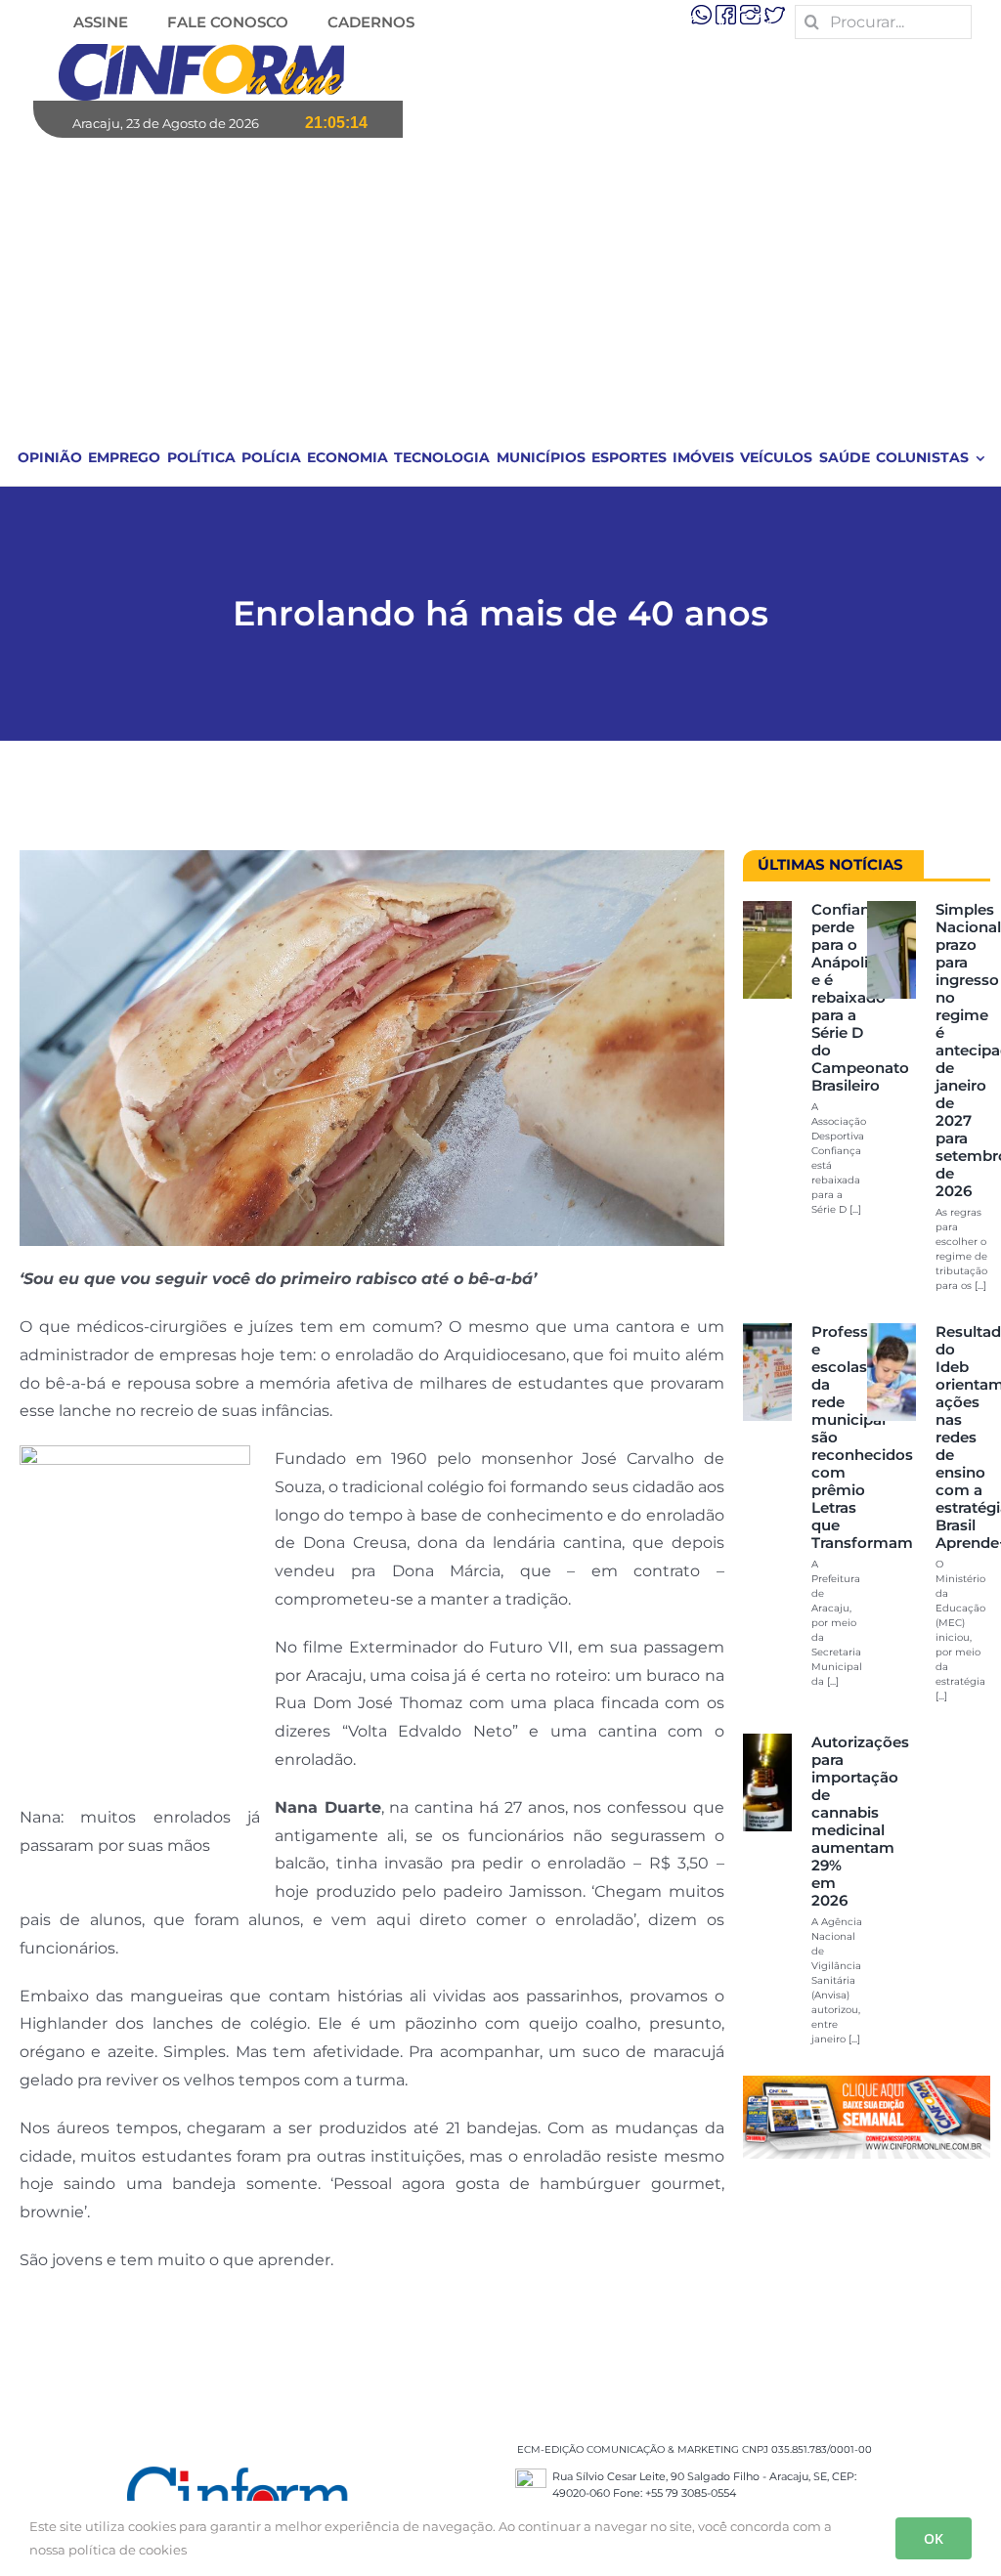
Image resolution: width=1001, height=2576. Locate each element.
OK (934, 2538)
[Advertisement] (501, 284)
